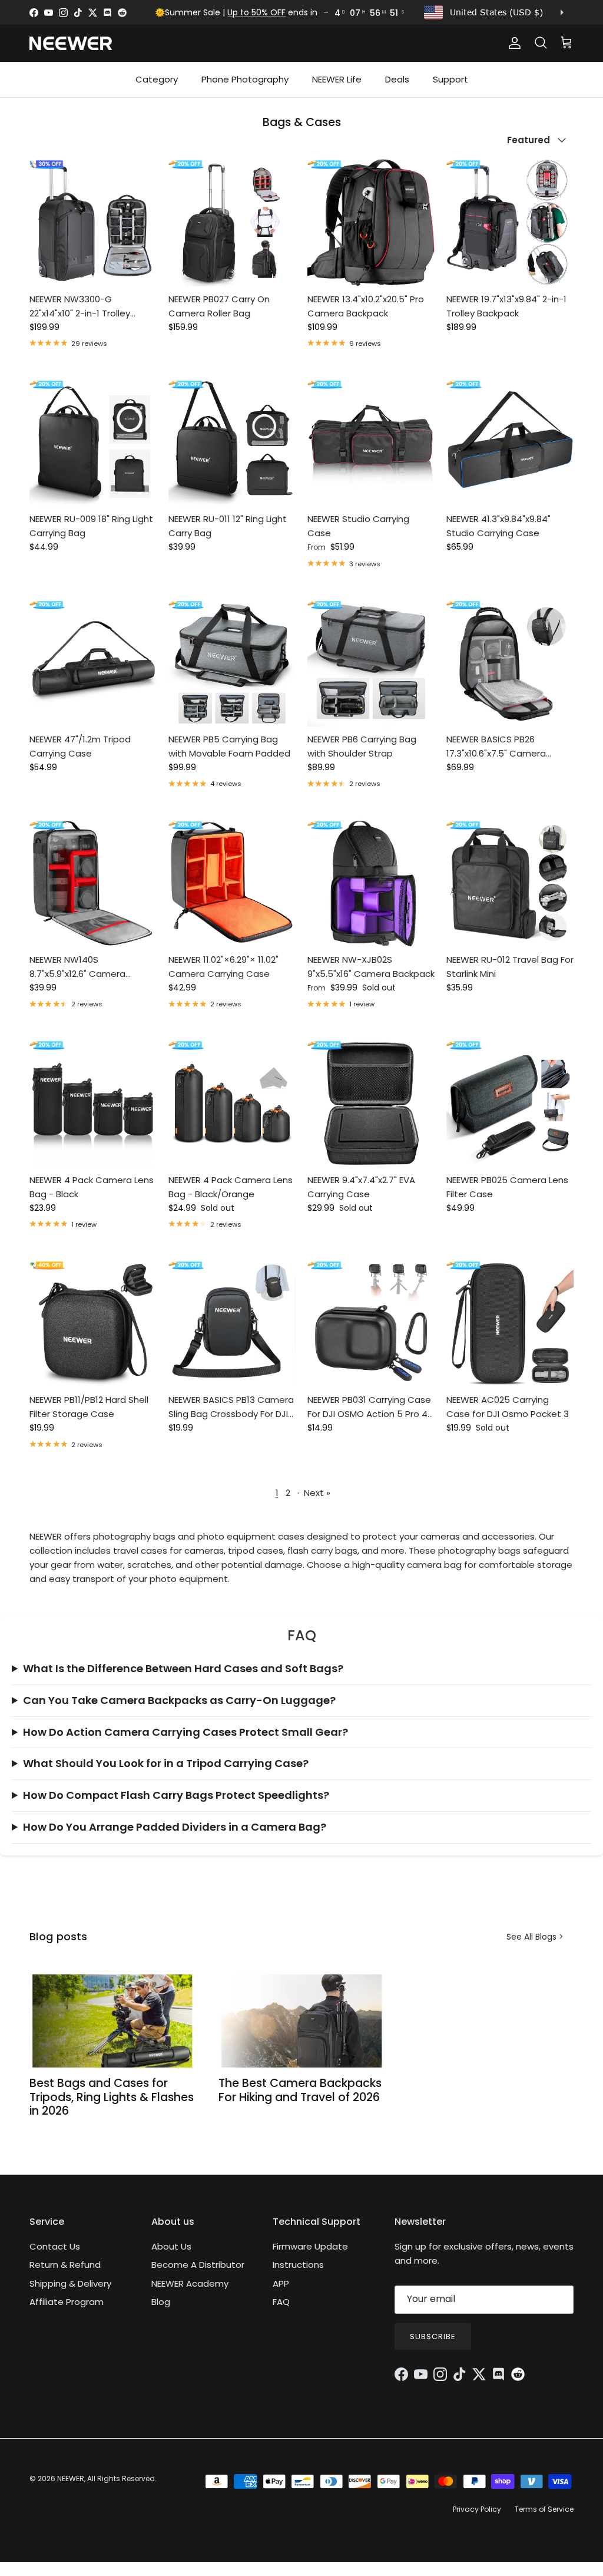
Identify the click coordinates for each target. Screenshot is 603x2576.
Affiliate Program (67, 2302)
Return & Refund (65, 2265)
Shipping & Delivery (70, 2283)
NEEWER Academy (190, 2283)
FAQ (281, 2302)
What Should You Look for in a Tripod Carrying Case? (166, 1763)
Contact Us (55, 2246)
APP (281, 2283)
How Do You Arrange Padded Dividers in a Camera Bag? (175, 1827)
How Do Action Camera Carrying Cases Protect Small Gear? (185, 1732)
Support (450, 79)
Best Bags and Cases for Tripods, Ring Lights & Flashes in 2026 (112, 2097)
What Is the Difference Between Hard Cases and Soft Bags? (183, 1668)
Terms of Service (544, 2509)
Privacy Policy (477, 2509)
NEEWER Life (337, 79)
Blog (161, 2302)
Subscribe (433, 2336)
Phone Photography (245, 79)
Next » (317, 1493)
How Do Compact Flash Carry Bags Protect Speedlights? (176, 1795)
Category (157, 79)
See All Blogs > (535, 1937)
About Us (171, 2246)
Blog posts (58, 1936)
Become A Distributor (198, 2265)
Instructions (298, 2265)
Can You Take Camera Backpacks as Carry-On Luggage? (179, 1700)
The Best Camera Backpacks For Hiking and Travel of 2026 (300, 2090)
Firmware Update (310, 2246)
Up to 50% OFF (256, 12)
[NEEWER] (71, 43)
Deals (397, 79)
